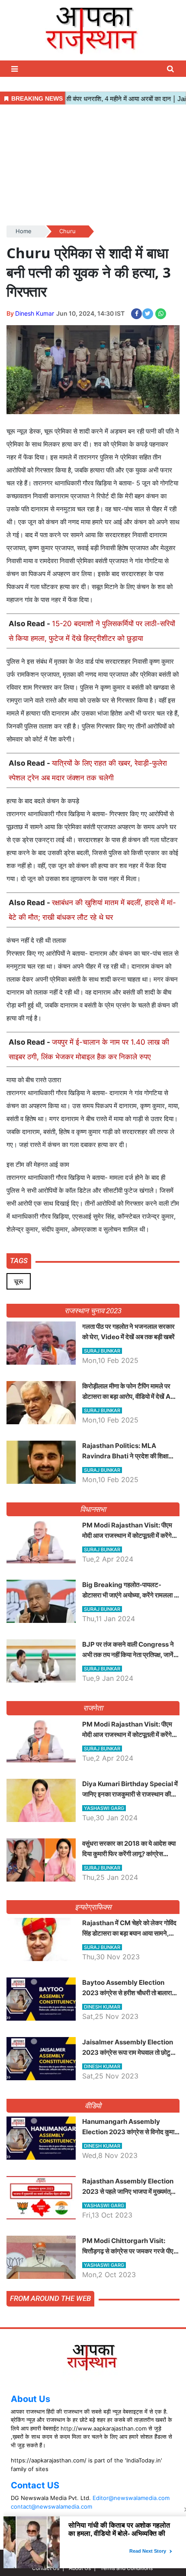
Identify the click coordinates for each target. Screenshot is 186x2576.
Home (24, 231)
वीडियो (93, 2106)
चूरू (19, 1281)
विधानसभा (93, 1509)
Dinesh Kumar (35, 313)
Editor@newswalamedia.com (131, 2498)
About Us (30, 2399)
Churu (67, 231)
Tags (19, 1261)
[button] (16, 69)
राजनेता (93, 1708)
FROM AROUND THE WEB (50, 2298)
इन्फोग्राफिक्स (93, 1907)
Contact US (35, 2485)
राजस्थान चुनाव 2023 (93, 1311)
